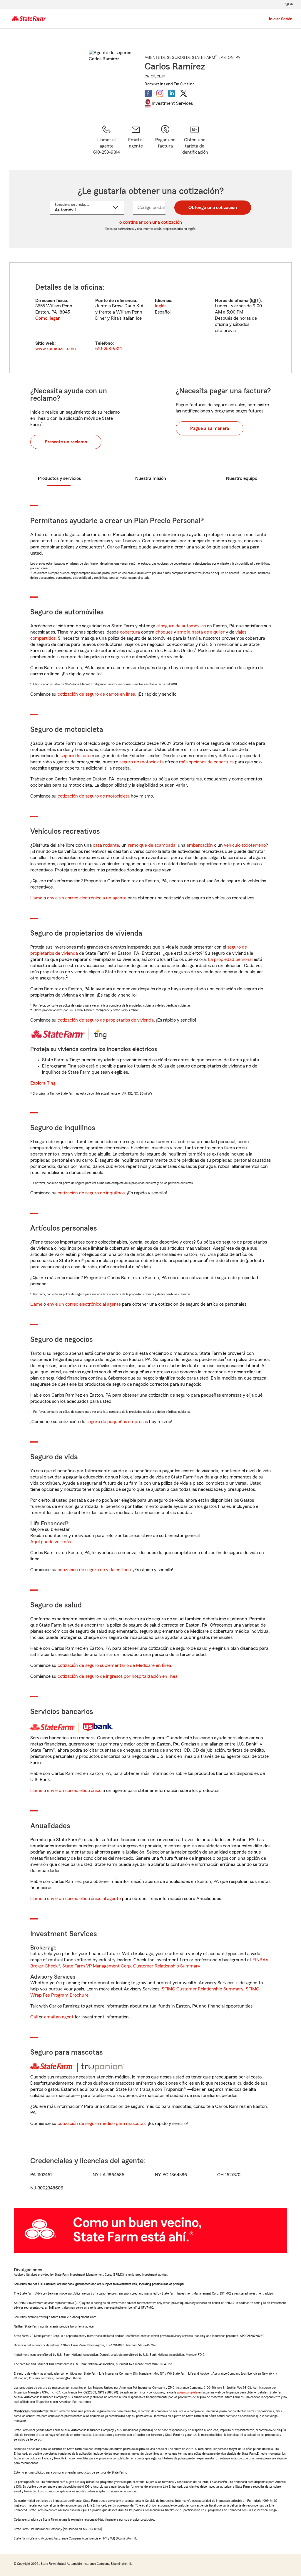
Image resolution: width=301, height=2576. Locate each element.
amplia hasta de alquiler (201, 632)
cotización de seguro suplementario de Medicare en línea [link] (114, 1665)
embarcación (200, 845)
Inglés (161, 306)
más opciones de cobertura (206, 762)
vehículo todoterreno (245, 845)
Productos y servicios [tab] (59, 478)
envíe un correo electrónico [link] (74, 1791)
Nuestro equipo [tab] (242, 478)
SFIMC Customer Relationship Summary (203, 1989)
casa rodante (106, 845)
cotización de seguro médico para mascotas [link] (102, 2124)
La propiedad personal (230, 959)
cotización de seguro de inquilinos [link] (91, 1193)
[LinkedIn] (172, 93)
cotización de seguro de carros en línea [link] (96, 694)
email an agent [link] (59, 2017)
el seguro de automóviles (181, 626)
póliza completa (187, 2392)
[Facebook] (148, 93)
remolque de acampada (152, 845)
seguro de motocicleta (142, 762)
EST (255, 301)
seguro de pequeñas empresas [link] (117, 1422)
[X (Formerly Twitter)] (183, 93)
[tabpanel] (150, 318)
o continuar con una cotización (151, 222)
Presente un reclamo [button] (66, 442)
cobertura (130, 632)
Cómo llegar (47, 318)
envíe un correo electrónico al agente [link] (84, 1304)
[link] (136, 140)
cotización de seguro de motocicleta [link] (94, 796)
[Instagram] (160, 93)
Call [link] (34, 2017)
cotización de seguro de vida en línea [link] (94, 1570)
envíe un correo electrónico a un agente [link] (87, 898)
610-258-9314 (109, 349)
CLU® (161, 76)
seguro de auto (76, 756)
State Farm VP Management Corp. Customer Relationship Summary (131, 1966)
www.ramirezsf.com (56, 349)
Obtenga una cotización (213, 208)
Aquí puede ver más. (51, 1542)
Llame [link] (36, 898)
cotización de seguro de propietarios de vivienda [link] (106, 1020)
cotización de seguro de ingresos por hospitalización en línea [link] (118, 1676)
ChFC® (150, 76)
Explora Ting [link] (43, 1083)
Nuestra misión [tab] (151, 478)
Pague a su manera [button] (210, 428)
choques (164, 632)
